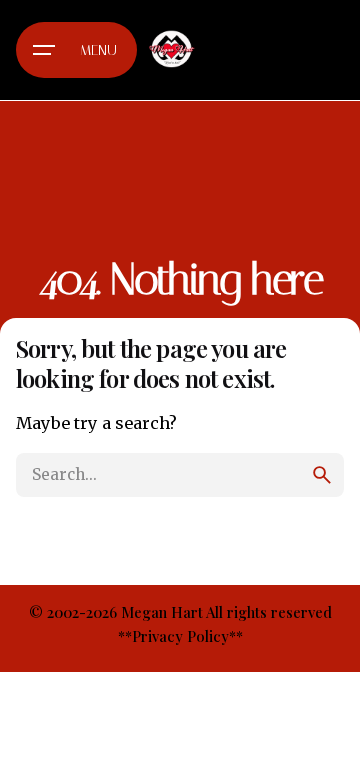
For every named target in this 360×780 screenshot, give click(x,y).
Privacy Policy (180, 636)
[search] (322, 475)
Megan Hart (162, 612)
